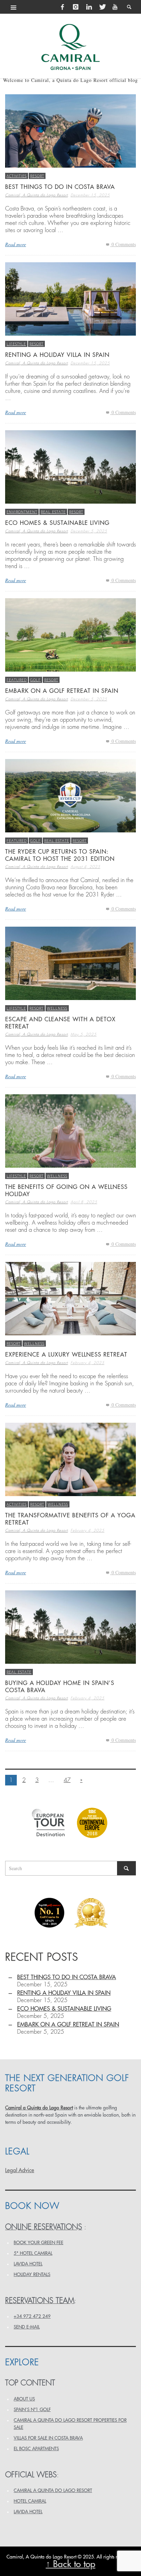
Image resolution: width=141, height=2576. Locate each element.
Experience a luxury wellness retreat (66, 1355)
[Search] (14, 7)
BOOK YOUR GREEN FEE (39, 2243)
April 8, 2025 (84, 1202)
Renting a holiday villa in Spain (57, 355)
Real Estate (53, 512)
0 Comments (123, 244)
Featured (17, 680)
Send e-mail (27, 2327)
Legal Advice (20, 2170)
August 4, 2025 (85, 867)
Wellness (57, 1008)
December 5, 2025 (89, 531)
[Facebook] (63, 7)
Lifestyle (16, 344)
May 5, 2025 (84, 1034)
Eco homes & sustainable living (57, 523)
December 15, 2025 (90, 195)
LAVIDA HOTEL (28, 2264)
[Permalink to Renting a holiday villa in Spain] (70, 298)
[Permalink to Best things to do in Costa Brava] (70, 130)
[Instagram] (76, 7)
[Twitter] (102, 7)
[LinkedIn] (89, 7)
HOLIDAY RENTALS (32, 2274)
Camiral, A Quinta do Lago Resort (36, 195)
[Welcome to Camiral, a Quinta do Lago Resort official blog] (70, 47)
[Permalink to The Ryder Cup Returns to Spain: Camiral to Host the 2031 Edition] (70, 795)
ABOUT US (24, 2399)
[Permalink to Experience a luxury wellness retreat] (70, 1298)
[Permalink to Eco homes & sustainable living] (70, 466)
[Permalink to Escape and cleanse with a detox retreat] (70, 962)
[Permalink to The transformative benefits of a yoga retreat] (70, 1459)
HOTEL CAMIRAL (30, 2501)
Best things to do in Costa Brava (60, 187)
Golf (35, 680)
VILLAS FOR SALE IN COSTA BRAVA (48, 2438)
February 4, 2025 (87, 1363)
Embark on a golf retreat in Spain (62, 691)
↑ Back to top (71, 2564)
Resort (37, 176)
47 (67, 1780)
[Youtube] (115, 7)
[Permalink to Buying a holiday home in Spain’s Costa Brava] (70, 1626)
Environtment (22, 512)
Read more (16, 244)
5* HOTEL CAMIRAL (33, 2253)
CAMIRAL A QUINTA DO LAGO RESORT (53, 2490)
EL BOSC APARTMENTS (36, 2449)
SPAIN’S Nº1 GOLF (32, 2410)
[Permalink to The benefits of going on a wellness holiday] (70, 1130)
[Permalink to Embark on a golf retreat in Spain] (70, 634)
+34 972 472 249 (32, 2316)
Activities (17, 176)
